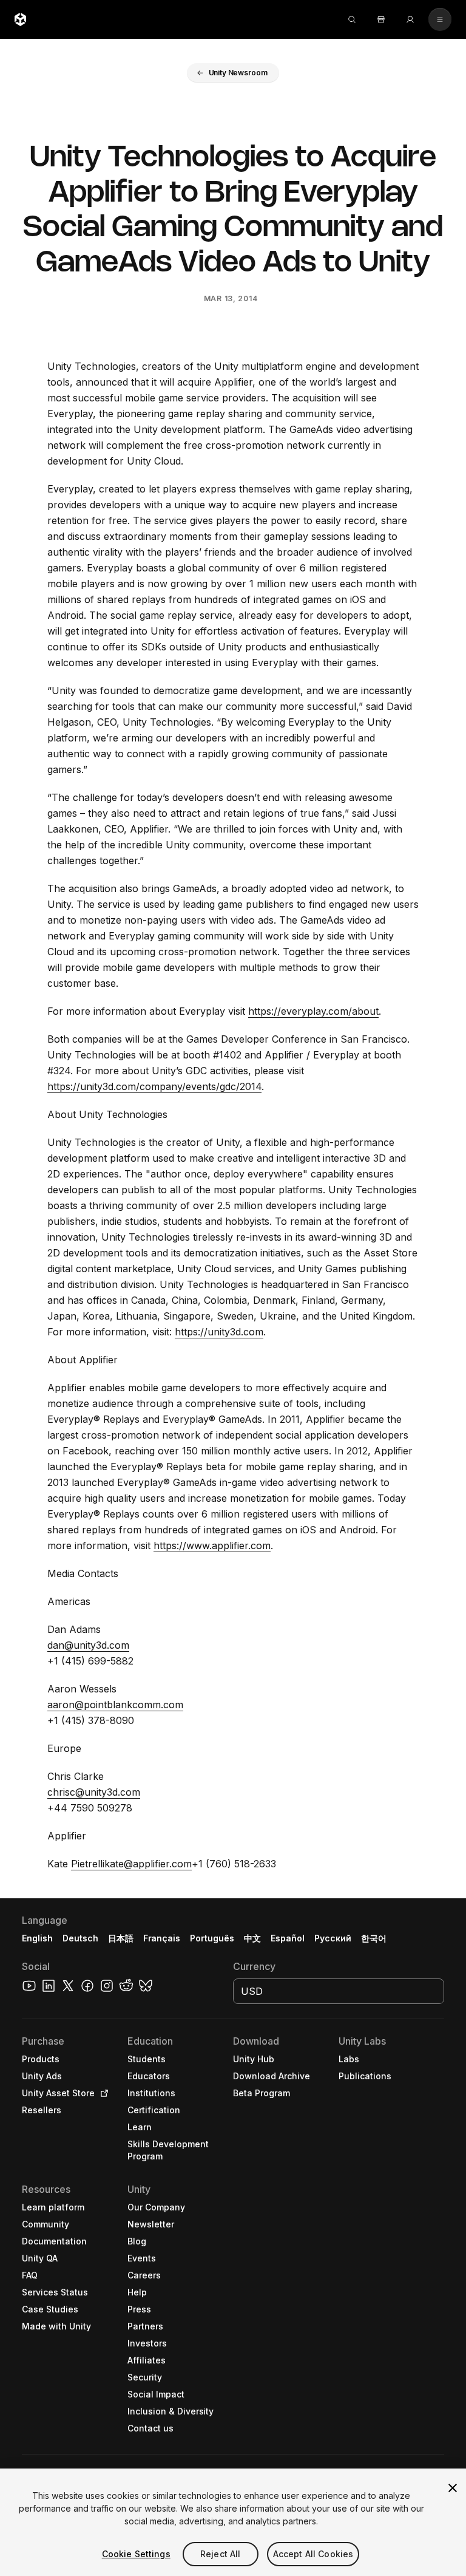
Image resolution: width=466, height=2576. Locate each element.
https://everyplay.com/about (313, 1011)
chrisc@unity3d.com (94, 1792)
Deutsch (80, 1938)
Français (162, 1938)
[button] (233, 73)
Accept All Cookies (313, 2554)
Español (288, 1938)
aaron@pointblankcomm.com (115, 1705)
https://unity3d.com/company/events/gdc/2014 (154, 1086)
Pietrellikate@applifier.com (131, 1864)
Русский (333, 1938)
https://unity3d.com (219, 1332)
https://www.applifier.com (212, 1545)
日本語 (121, 1938)
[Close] (453, 2488)
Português (212, 1938)
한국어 (374, 1938)
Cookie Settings (136, 2554)
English (37, 1938)
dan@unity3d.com (88, 1645)
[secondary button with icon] (440, 19)
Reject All (220, 2554)
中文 (252, 1938)
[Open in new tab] (102, 2093)
